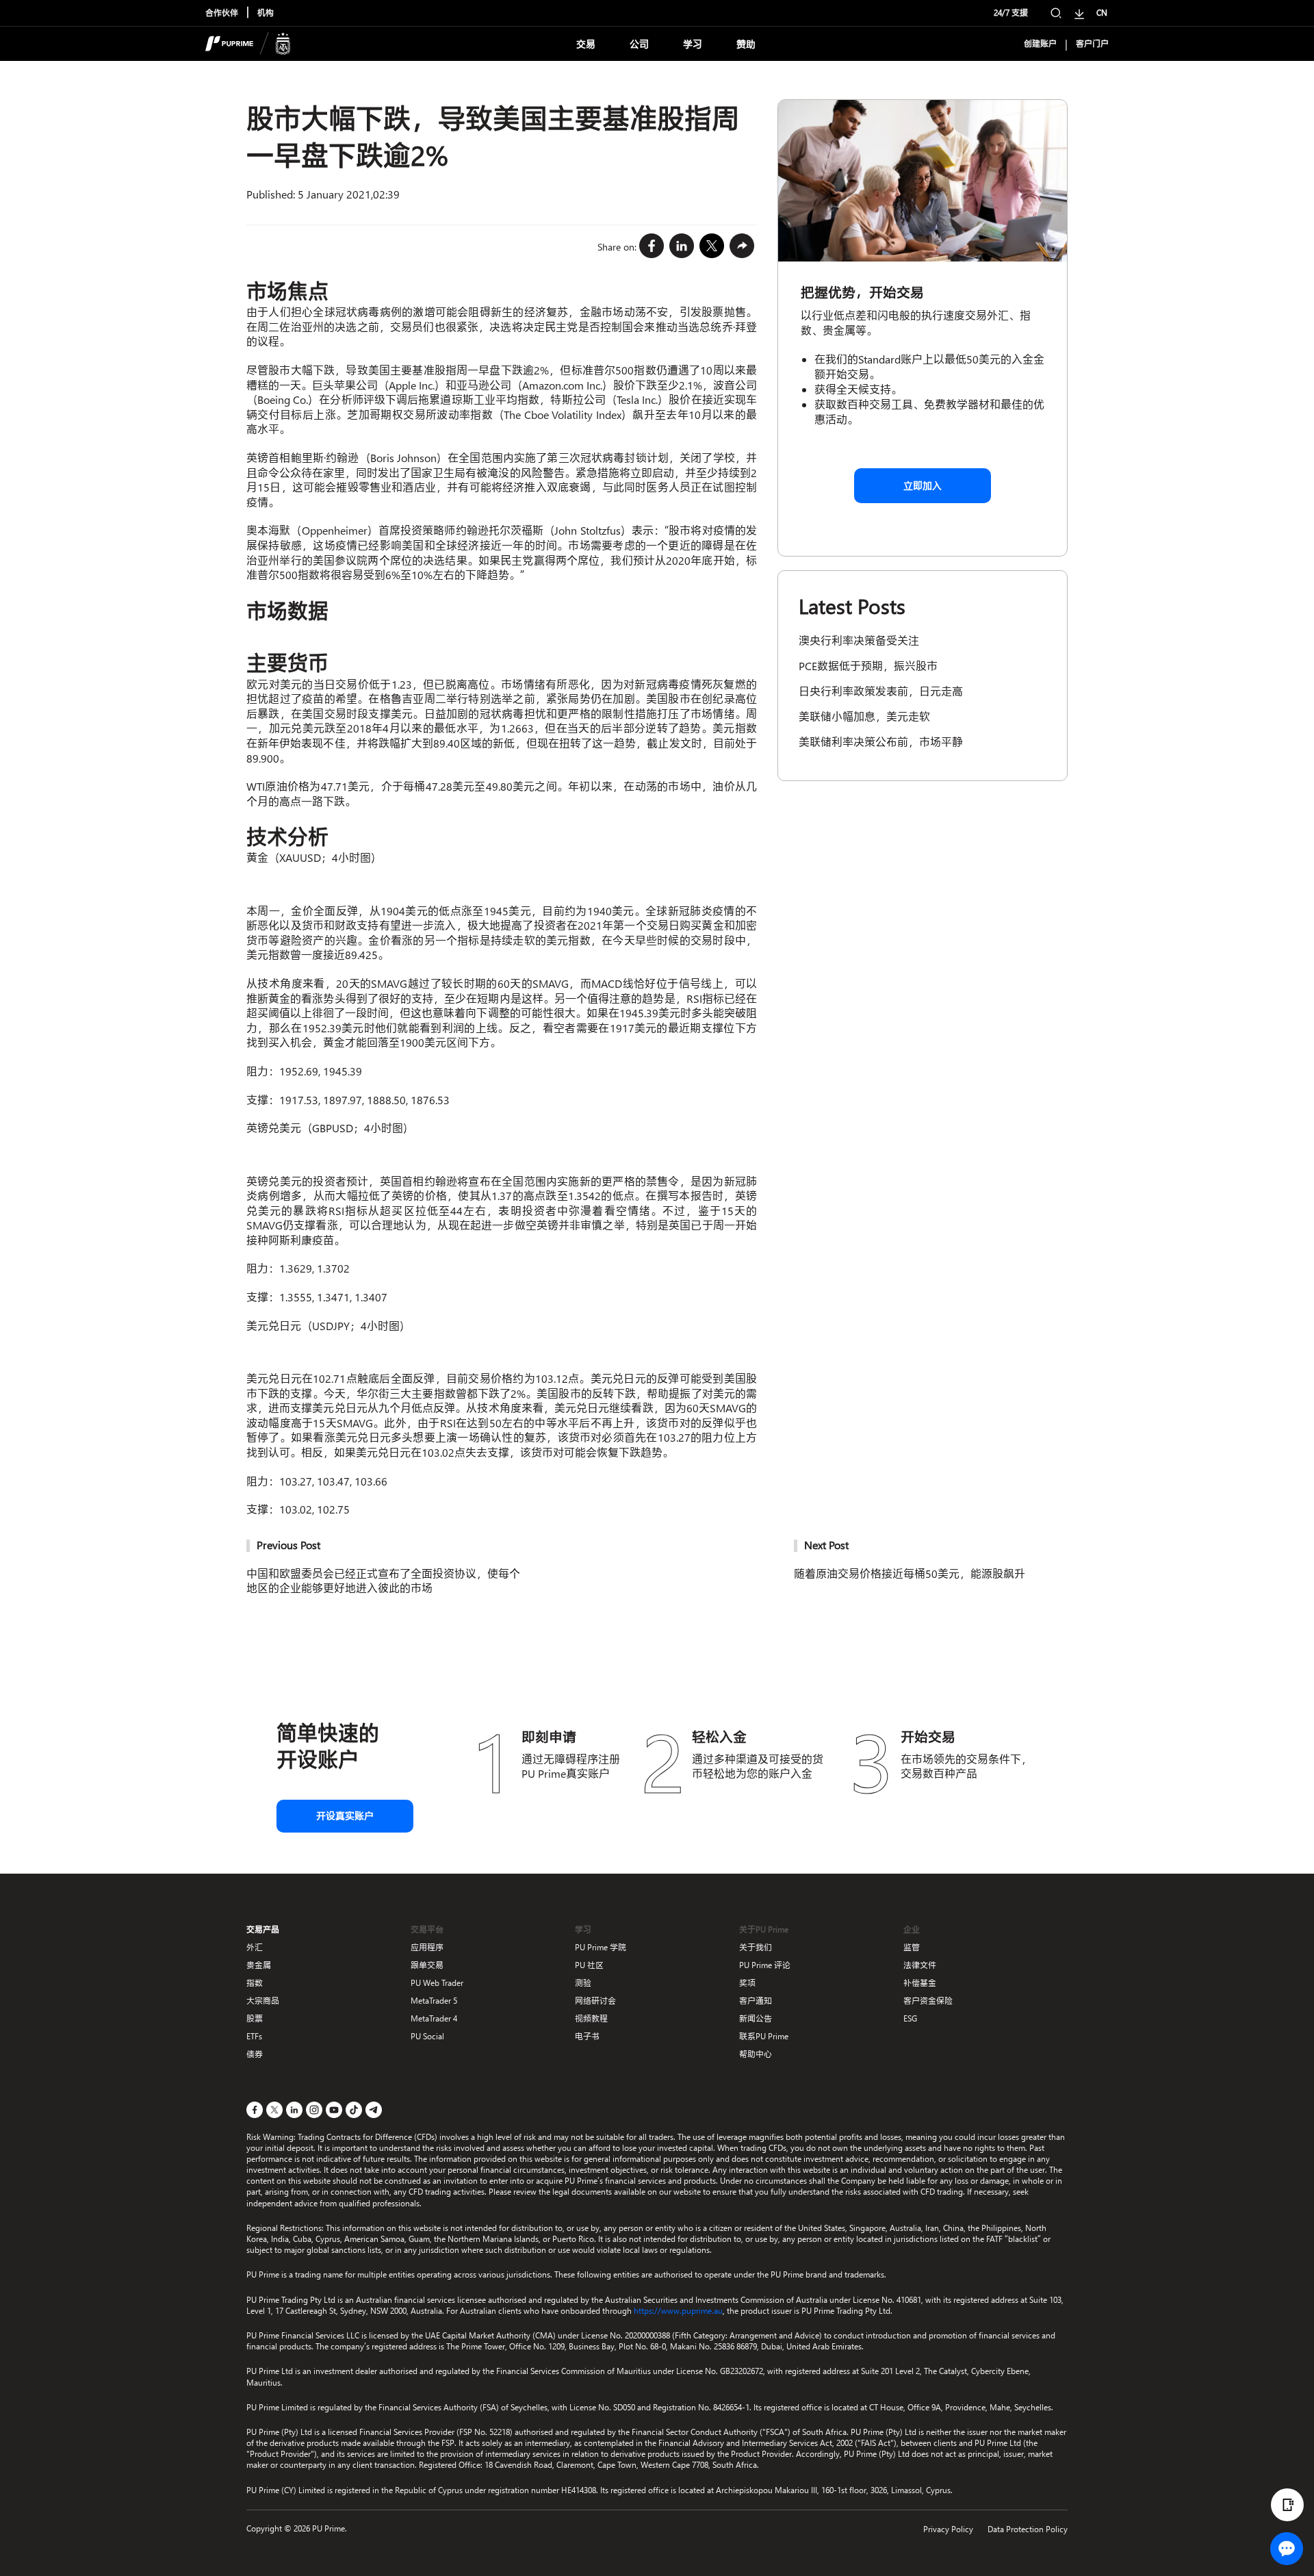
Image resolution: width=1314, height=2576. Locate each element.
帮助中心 (756, 2054)
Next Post (826, 1545)
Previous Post (288, 1545)
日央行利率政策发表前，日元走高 (881, 691)
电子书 (587, 2036)
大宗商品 (263, 2001)
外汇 (255, 1947)
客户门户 (1092, 44)
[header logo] (248, 44)
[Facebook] (652, 246)
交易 (586, 44)
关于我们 (756, 1947)
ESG (910, 2018)
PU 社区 (589, 1965)
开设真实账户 (345, 1816)
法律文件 (920, 1965)
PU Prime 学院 (601, 1947)
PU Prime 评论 (765, 1965)
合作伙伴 (222, 13)
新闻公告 (756, 2018)
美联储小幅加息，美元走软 (864, 716)
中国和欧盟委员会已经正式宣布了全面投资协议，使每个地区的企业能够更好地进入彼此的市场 (383, 1581)
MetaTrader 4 (434, 2018)
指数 (255, 1983)
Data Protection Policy (1028, 2529)
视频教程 (591, 2018)
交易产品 (263, 1929)
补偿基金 (920, 1983)
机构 (266, 13)
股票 (255, 2018)
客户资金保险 (928, 2001)
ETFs (254, 2036)
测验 (583, 1983)
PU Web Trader (437, 1983)
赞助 (746, 44)
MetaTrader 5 (434, 2001)
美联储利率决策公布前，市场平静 (881, 742)
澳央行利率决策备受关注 (859, 640)
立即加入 (923, 486)
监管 (912, 1947)
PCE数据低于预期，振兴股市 (868, 666)
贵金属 (259, 1965)
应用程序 (427, 1947)
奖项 (747, 1983)
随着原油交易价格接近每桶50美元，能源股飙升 (910, 1573)
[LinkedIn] (682, 246)
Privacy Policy (948, 2529)
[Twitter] (712, 246)
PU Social (427, 2036)
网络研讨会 (595, 2001)
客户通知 (756, 2001)
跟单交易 (427, 1965)
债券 (255, 2054)
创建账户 (1040, 44)
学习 (693, 44)
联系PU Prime (764, 2036)
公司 (639, 44)
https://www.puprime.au (678, 2311)
